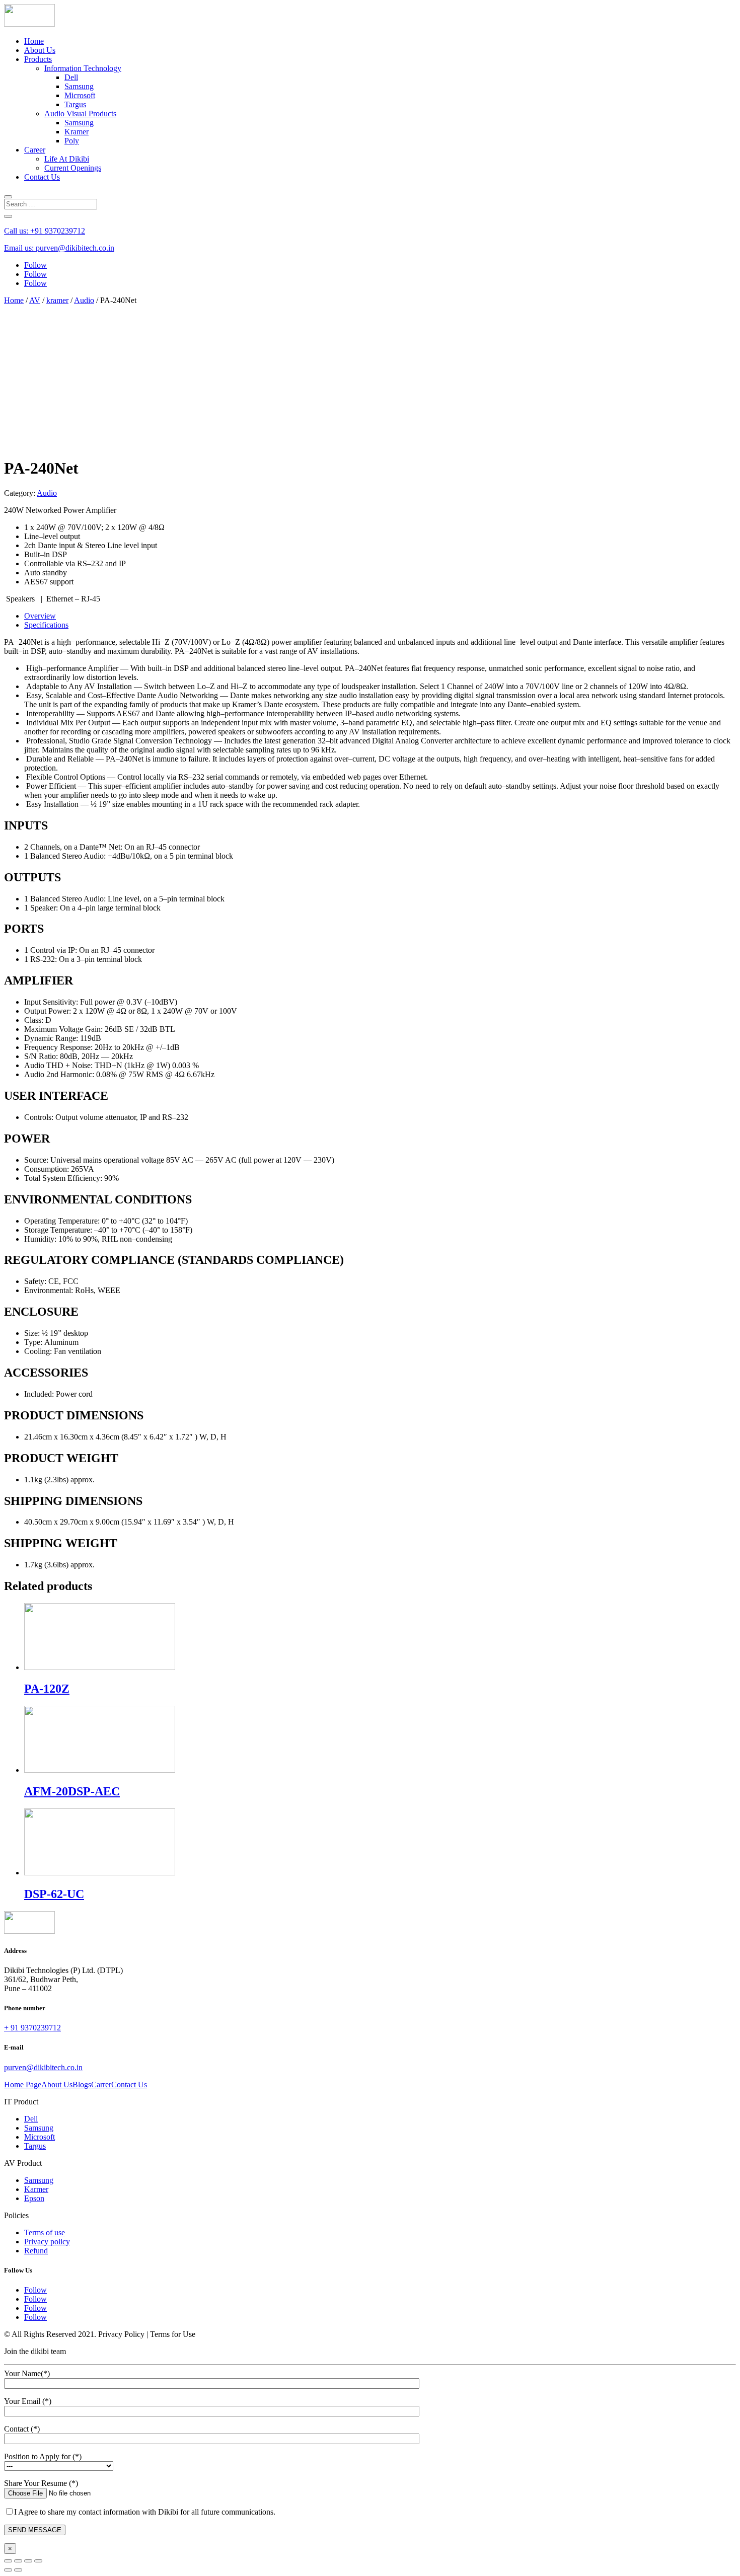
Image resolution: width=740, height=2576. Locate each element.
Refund (36, 2251)
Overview (40, 616)
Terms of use (45, 2232)
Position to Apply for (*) (43, 2456)
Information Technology (83, 68)
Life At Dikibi (67, 159)
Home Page (23, 2085)
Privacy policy (47, 2242)
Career (35, 150)
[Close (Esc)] (8, 2561)
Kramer (77, 132)
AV (35, 300)
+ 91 (32, 2028)
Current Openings (73, 168)
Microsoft (80, 95)
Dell (71, 77)
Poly (72, 141)
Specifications (46, 625)
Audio (84, 300)
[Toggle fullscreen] (28, 2561)
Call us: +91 (45, 231)
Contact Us (42, 177)
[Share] (18, 2561)
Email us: (59, 248)
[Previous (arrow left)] (8, 2570)
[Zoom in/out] (38, 2561)
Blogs (82, 2085)
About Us (40, 50)
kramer (57, 300)
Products (38, 59)
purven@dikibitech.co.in (43, 2067)
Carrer (101, 2085)
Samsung (79, 86)
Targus (75, 104)
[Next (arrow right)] (18, 2570)
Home (34, 41)
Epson (34, 2198)
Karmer (36, 2189)
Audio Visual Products (80, 113)
